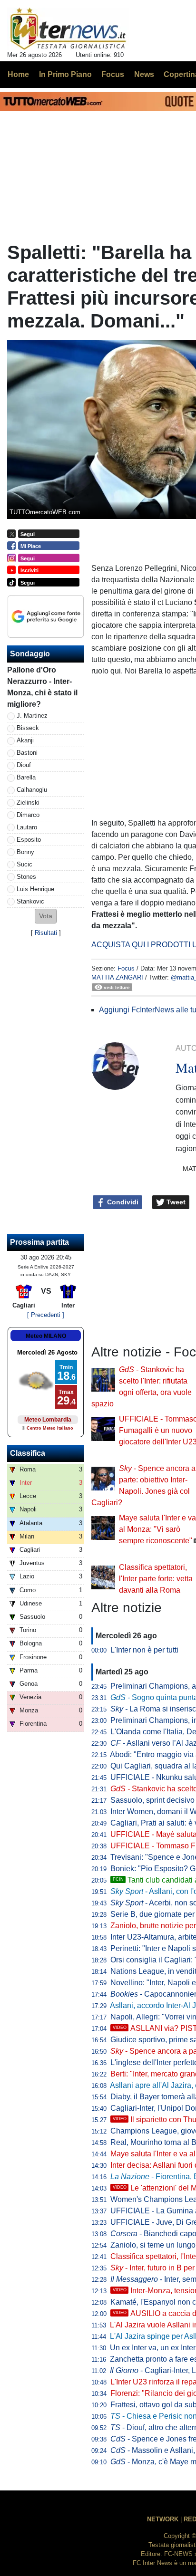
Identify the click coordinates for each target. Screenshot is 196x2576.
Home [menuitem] (18, 74)
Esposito (29, 840)
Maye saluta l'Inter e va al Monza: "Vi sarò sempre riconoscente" (157, 1529)
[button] (46, 916)
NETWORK (163, 2519)
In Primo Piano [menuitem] (65, 74)
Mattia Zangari (117, 977)
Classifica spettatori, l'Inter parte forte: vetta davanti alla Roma (156, 1579)
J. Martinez (32, 716)
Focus (126, 968)
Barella (26, 777)
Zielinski (28, 803)
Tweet (175, 1202)
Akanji (25, 740)
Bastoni (27, 753)
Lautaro (27, 827)
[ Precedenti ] (46, 1315)
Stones (26, 877)
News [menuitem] (144, 74)
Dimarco (28, 815)
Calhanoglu (32, 790)
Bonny (25, 852)
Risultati (46, 933)
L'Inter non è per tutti (144, 1650)
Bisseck (28, 728)
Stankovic (30, 901)
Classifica (28, 1453)
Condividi (122, 1202)
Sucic (24, 864)
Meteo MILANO (46, 1336)
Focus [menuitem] (113, 74)
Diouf (24, 765)
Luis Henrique (35, 889)
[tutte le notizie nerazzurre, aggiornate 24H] (68, 29)
